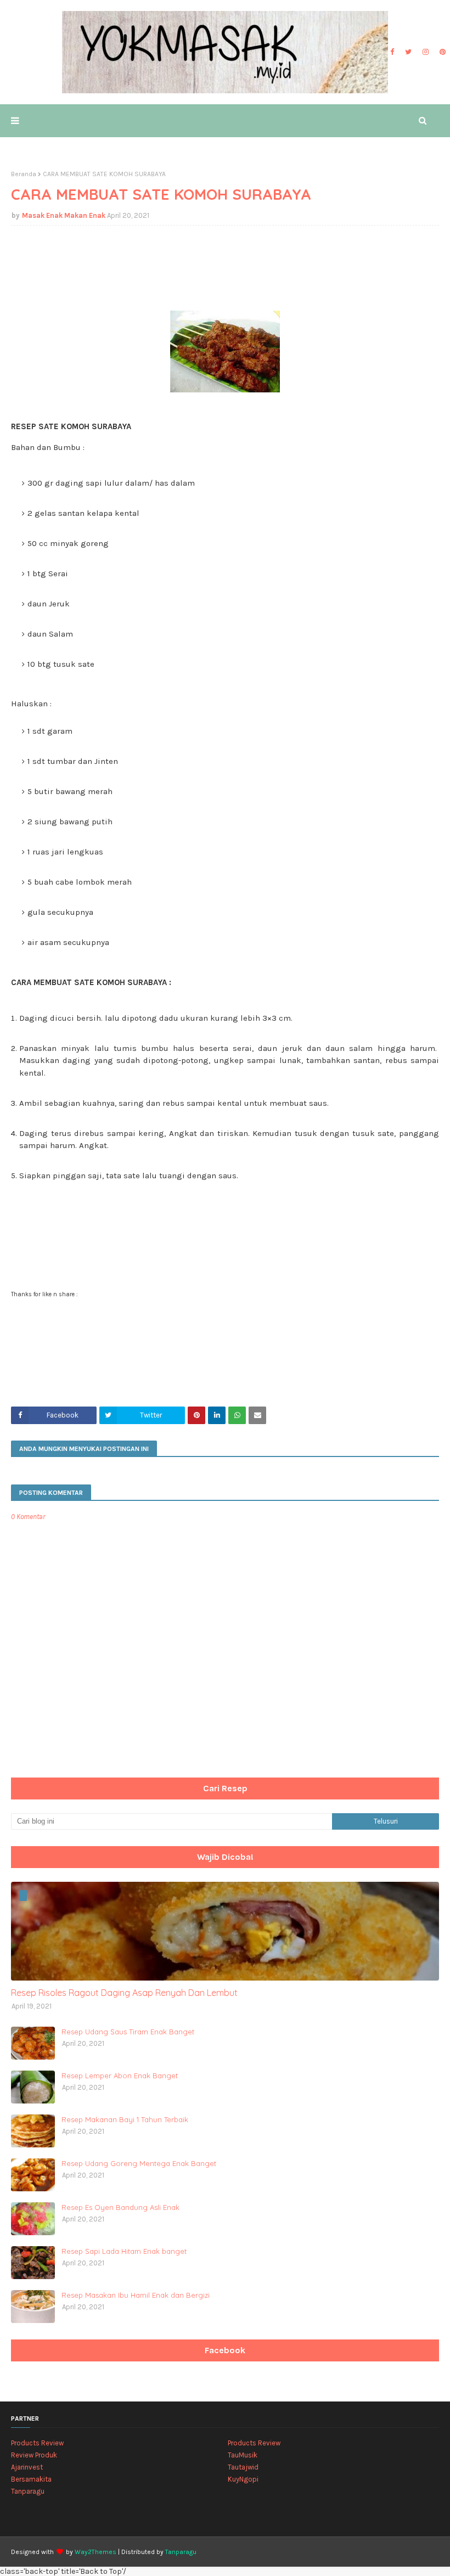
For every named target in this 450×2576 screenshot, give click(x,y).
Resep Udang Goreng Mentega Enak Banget (139, 2163)
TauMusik (243, 2455)
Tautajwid (243, 2467)
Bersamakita (31, 2479)
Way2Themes (95, 2552)
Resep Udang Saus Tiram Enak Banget (128, 2032)
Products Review (37, 2443)
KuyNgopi (243, 2479)
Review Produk (34, 2455)
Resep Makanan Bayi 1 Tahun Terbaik (125, 2119)
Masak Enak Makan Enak (64, 215)
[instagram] (426, 52)
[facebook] (392, 52)
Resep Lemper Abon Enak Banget (120, 2076)
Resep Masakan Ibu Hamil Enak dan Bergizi (136, 2295)
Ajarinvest (27, 2467)
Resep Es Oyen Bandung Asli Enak (120, 2207)
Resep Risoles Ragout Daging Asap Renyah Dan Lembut (124, 1993)
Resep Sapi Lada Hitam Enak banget (124, 2251)
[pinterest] (441, 52)
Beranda (24, 174)
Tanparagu (28, 2491)
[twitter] (408, 52)
